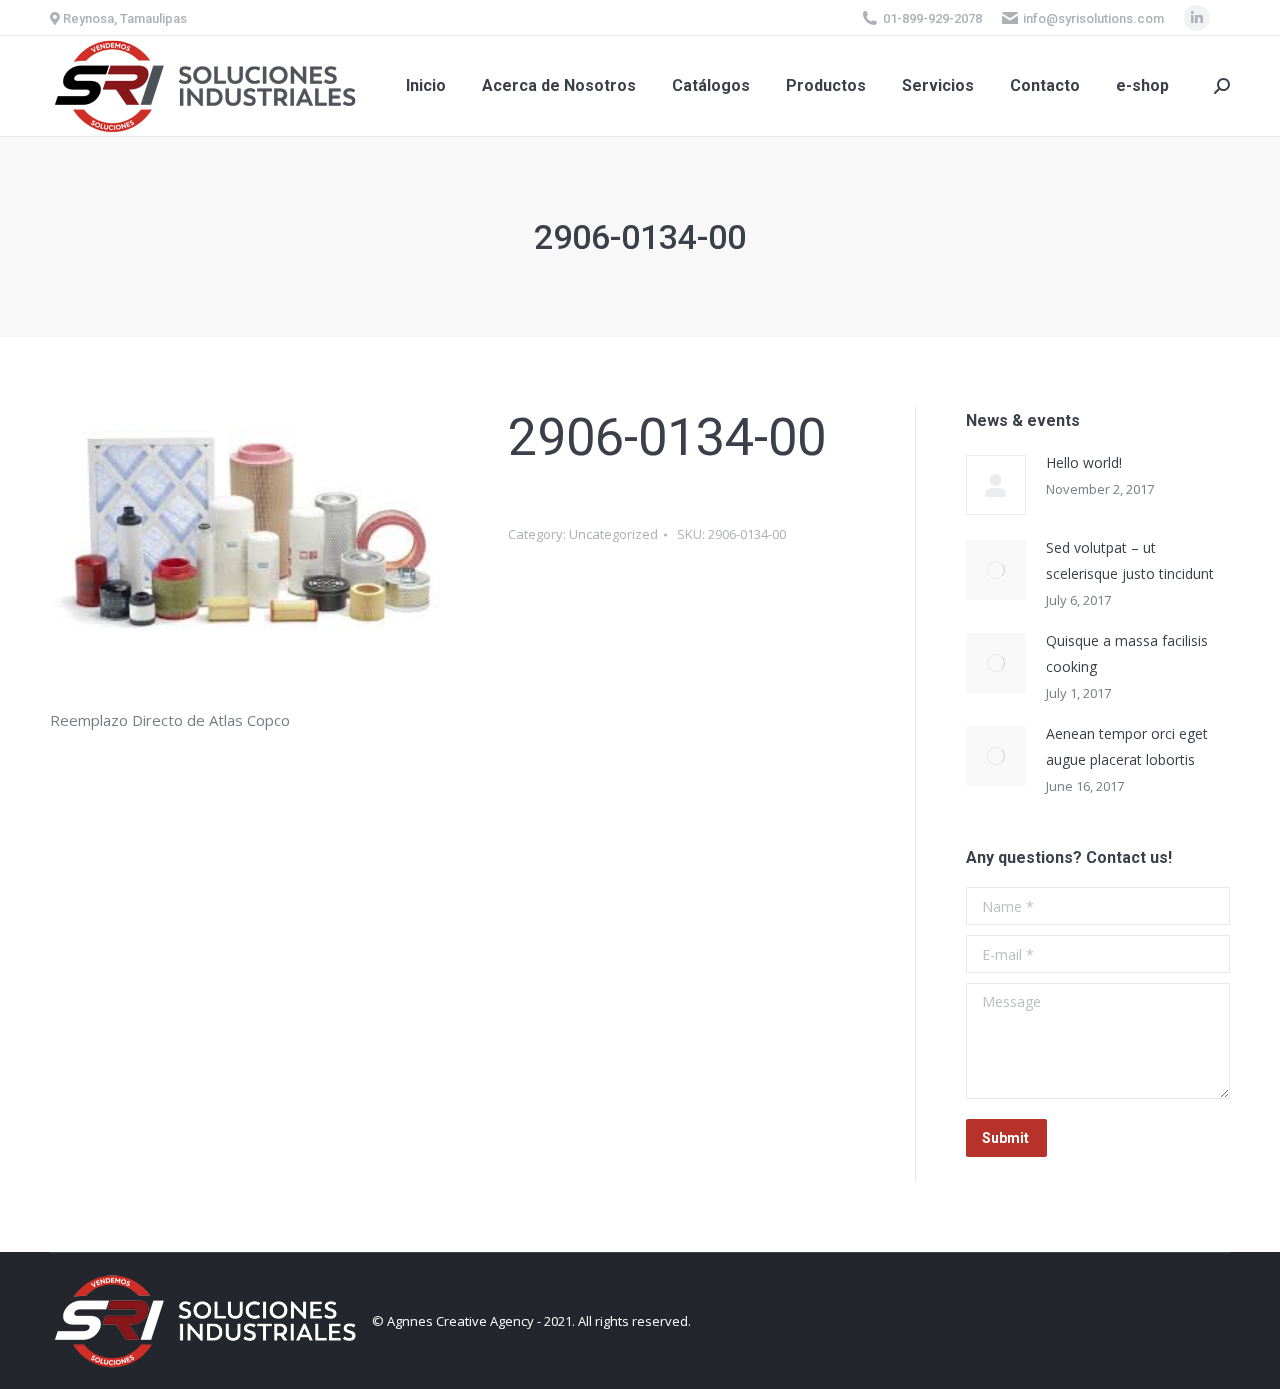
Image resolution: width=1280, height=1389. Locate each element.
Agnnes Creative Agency (460, 1321)
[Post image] (996, 485)
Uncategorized (613, 534)
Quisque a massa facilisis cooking (1127, 653)
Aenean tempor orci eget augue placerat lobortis (1127, 746)
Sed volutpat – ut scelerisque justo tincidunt (1130, 560)
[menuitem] (426, 86)
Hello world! (1084, 462)
